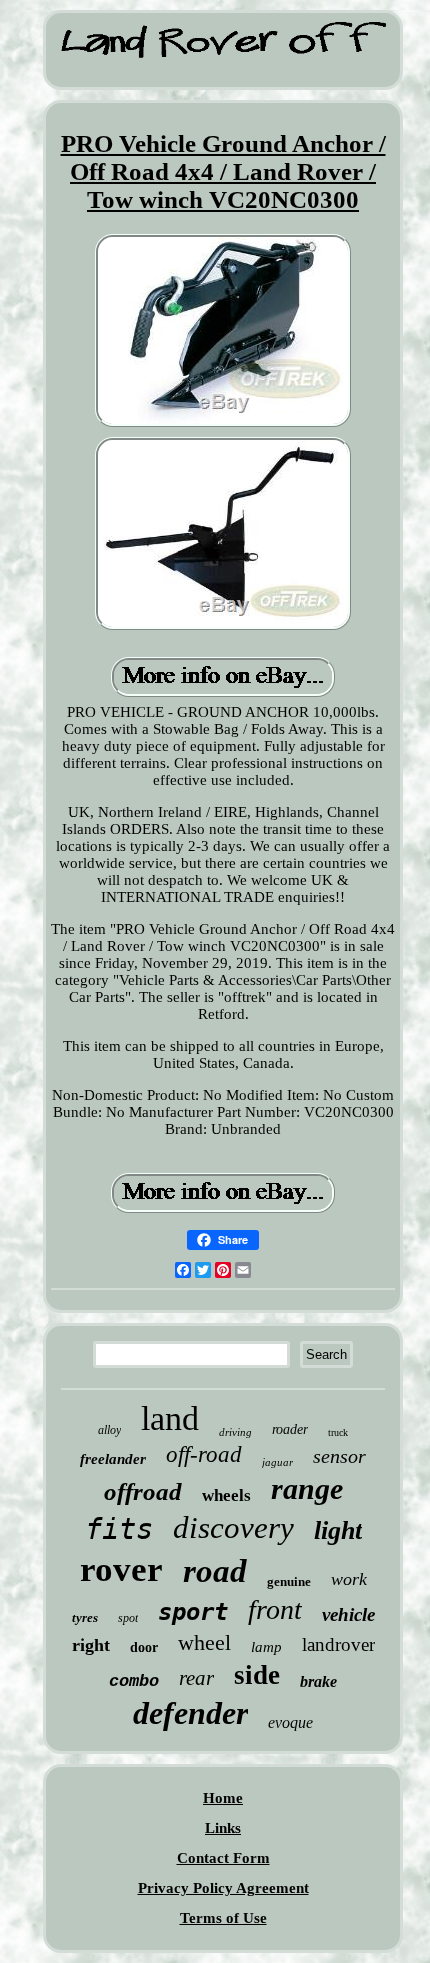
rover (121, 1569)
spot (128, 1618)
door (144, 1647)
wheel (204, 1642)
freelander (113, 1459)
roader (290, 1429)
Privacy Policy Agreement (223, 1888)
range (307, 1488)
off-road (204, 1454)
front (275, 1609)
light (338, 1530)
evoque (290, 1722)
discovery (233, 1527)
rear (196, 1678)
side (257, 1675)
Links (223, 1828)
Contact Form (223, 1858)
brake (318, 1681)
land (170, 1418)
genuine (289, 1581)
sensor (339, 1456)
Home (223, 1798)
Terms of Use (223, 1918)
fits (119, 1529)
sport (193, 1612)
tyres (85, 1617)
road (215, 1571)
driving (235, 1432)
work (349, 1579)
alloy (109, 1430)
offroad (143, 1491)
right (91, 1645)
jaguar (277, 1462)
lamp (266, 1647)
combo (134, 1681)
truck (338, 1432)
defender (190, 1713)
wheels (226, 1495)
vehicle (348, 1614)
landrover (338, 1644)
